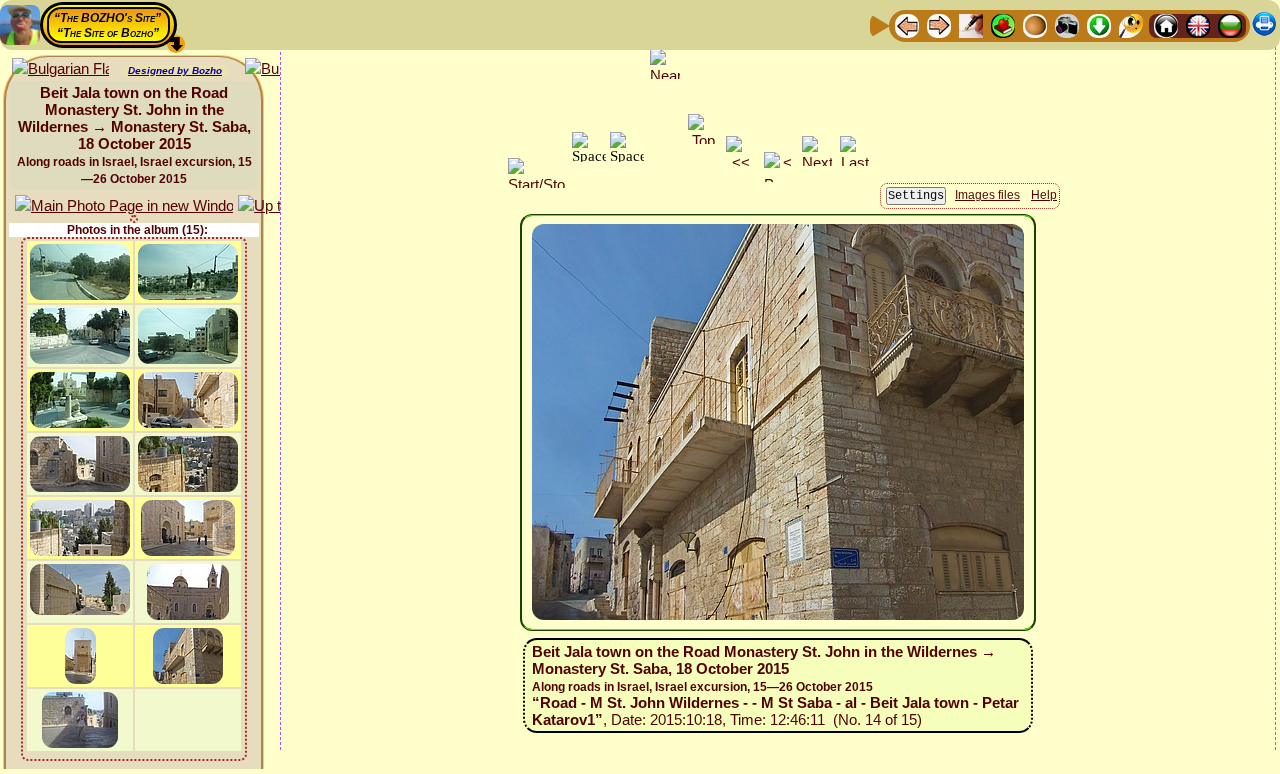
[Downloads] (1099, 24)
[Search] (1131, 24)
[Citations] (1003, 24)
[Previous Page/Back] (907, 24)
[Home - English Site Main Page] (1198, 24)
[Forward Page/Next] (939, 24)
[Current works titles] (1035, 24)
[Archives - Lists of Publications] (971, 24)
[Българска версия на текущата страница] (60, 69)
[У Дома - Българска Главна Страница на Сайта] (1230, 24)
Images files (987, 195)
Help (1044, 195)
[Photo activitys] (1067, 24)
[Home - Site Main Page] (1166, 24)
